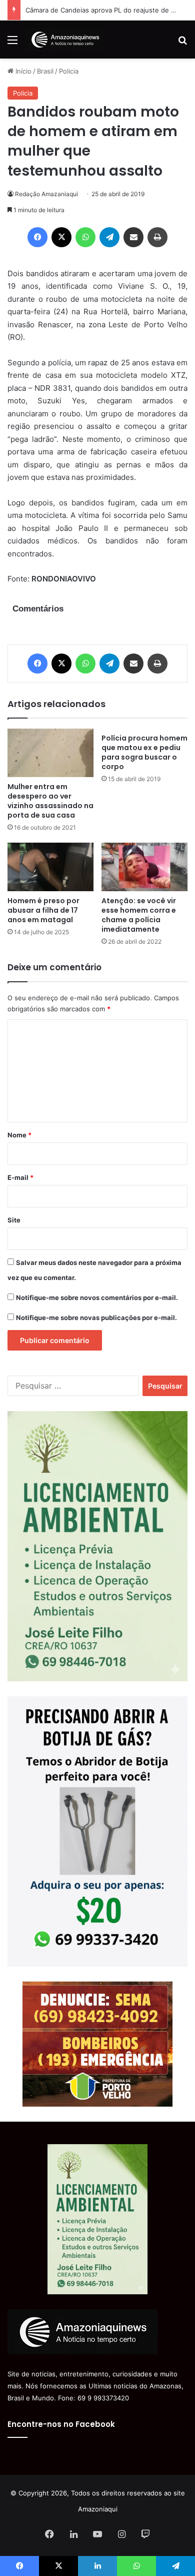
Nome (19, 1135)
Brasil (45, 71)
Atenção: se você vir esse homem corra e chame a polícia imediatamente (139, 915)
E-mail (20, 1177)
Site (14, 1220)
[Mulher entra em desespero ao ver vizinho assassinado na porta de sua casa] (50, 753)
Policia (69, 71)
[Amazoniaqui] (65, 40)
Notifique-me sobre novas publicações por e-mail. (96, 1318)
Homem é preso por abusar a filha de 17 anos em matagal (43, 910)
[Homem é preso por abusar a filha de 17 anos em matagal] (50, 867)
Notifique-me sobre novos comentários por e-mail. (97, 1298)
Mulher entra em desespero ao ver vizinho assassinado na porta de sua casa (50, 801)
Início (22, 71)
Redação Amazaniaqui (46, 194)
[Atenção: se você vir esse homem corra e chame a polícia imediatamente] (144, 867)
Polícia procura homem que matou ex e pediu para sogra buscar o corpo (144, 752)
